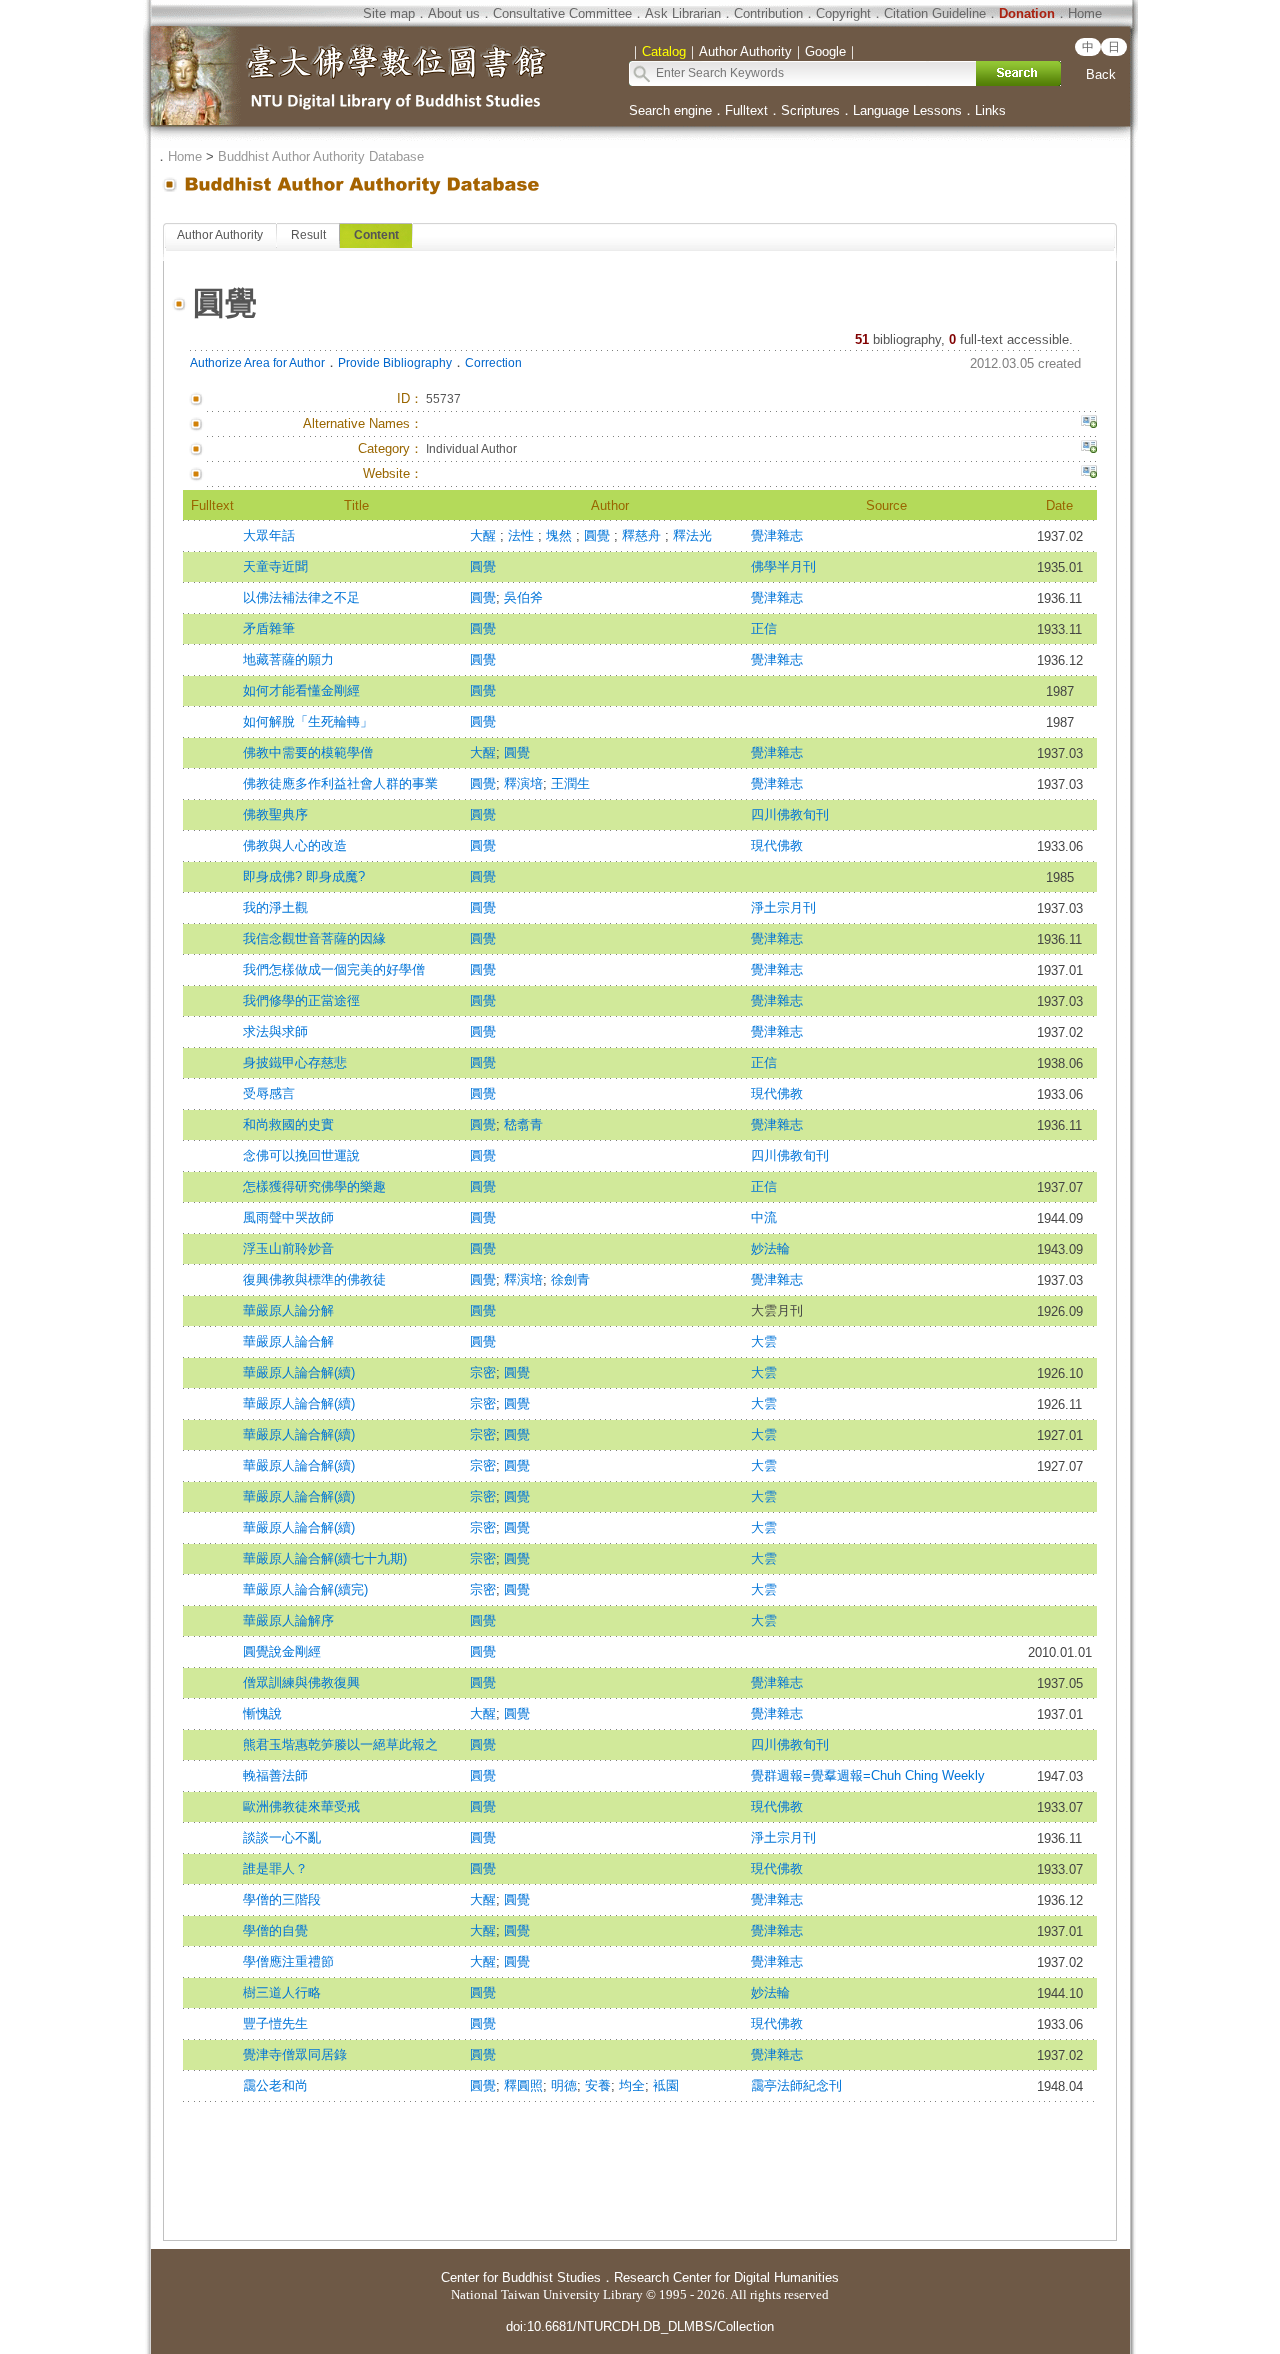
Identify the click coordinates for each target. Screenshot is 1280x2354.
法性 (523, 535)
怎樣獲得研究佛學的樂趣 (314, 1186)
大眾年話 (269, 535)
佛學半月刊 (783, 566)
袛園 (666, 2085)
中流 (764, 1217)
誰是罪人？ (275, 1868)
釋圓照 (523, 2085)
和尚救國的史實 (288, 1124)
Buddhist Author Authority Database (321, 156)
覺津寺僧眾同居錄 (295, 2054)
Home (1085, 13)
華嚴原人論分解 (288, 1310)
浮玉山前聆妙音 (288, 1248)
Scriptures (810, 110)
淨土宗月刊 (783, 907)
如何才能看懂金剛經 (301, 690)
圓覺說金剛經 (282, 1651)
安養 (598, 2085)
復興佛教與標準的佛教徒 (314, 1279)
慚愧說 (262, 1713)
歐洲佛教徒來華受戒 (301, 1806)
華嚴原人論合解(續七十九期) (325, 1558)
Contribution (768, 13)
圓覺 (599, 535)
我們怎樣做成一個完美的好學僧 (334, 969)
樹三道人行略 (282, 1992)
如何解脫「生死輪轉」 (308, 721)
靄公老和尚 (275, 2085)
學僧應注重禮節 (288, 1961)
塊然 (561, 535)
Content (376, 235)
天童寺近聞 (275, 566)
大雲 (764, 1341)
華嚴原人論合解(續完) (305, 1589)
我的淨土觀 (275, 907)
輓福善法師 (275, 1775)
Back (1101, 74)
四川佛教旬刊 (790, 814)
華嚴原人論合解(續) (299, 1372)
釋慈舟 (643, 535)
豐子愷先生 (275, 2023)
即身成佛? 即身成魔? (304, 876)
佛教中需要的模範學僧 (308, 752)
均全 (632, 2085)
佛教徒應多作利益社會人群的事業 (340, 783)
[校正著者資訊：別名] (1089, 424)
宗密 (483, 1372)
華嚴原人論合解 (288, 1341)
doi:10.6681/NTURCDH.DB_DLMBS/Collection (640, 2326)
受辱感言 (269, 1093)
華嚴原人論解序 (288, 1620)
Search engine (670, 110)
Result (308, 235)
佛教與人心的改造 (295, 845)
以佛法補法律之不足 (301, 597)
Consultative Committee (562, 13)
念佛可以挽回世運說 (301, 1155)
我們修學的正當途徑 (301, 1000)
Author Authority (220, 235)
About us (454, 13)
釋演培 (523, 783)
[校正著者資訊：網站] (1089, 474)
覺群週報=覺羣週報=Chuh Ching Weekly (868, 1775)
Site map (389, 13)
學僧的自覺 (275, 1930)
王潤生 (570, 783)
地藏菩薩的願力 (288, 659)
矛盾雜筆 (269, 628)
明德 (564, 2085)
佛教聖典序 (275, 814)
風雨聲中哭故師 (288, 1217)
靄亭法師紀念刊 (796, 2085)
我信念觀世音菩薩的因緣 (314, 938)
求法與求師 (275, 1031)
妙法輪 (770, 1248)
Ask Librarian (683, 13)
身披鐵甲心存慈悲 (295, 1062)
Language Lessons (907, 110)
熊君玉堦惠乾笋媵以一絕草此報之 (340, 1744)
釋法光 (692, 535)
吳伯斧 (523, 597)
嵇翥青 (523, 1124)
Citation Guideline (935, 13)
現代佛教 (777, 845)
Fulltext (746, 110)
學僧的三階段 (282, 1899)
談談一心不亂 (282, 1837)
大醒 (485, 535)
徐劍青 (570, 1279)
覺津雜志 (777, 535)
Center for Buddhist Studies (521, 2277)
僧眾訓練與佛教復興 (301, 1682)
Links (990, 110)
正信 (764, 628)
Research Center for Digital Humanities (726, 2277)
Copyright (843, 13)
